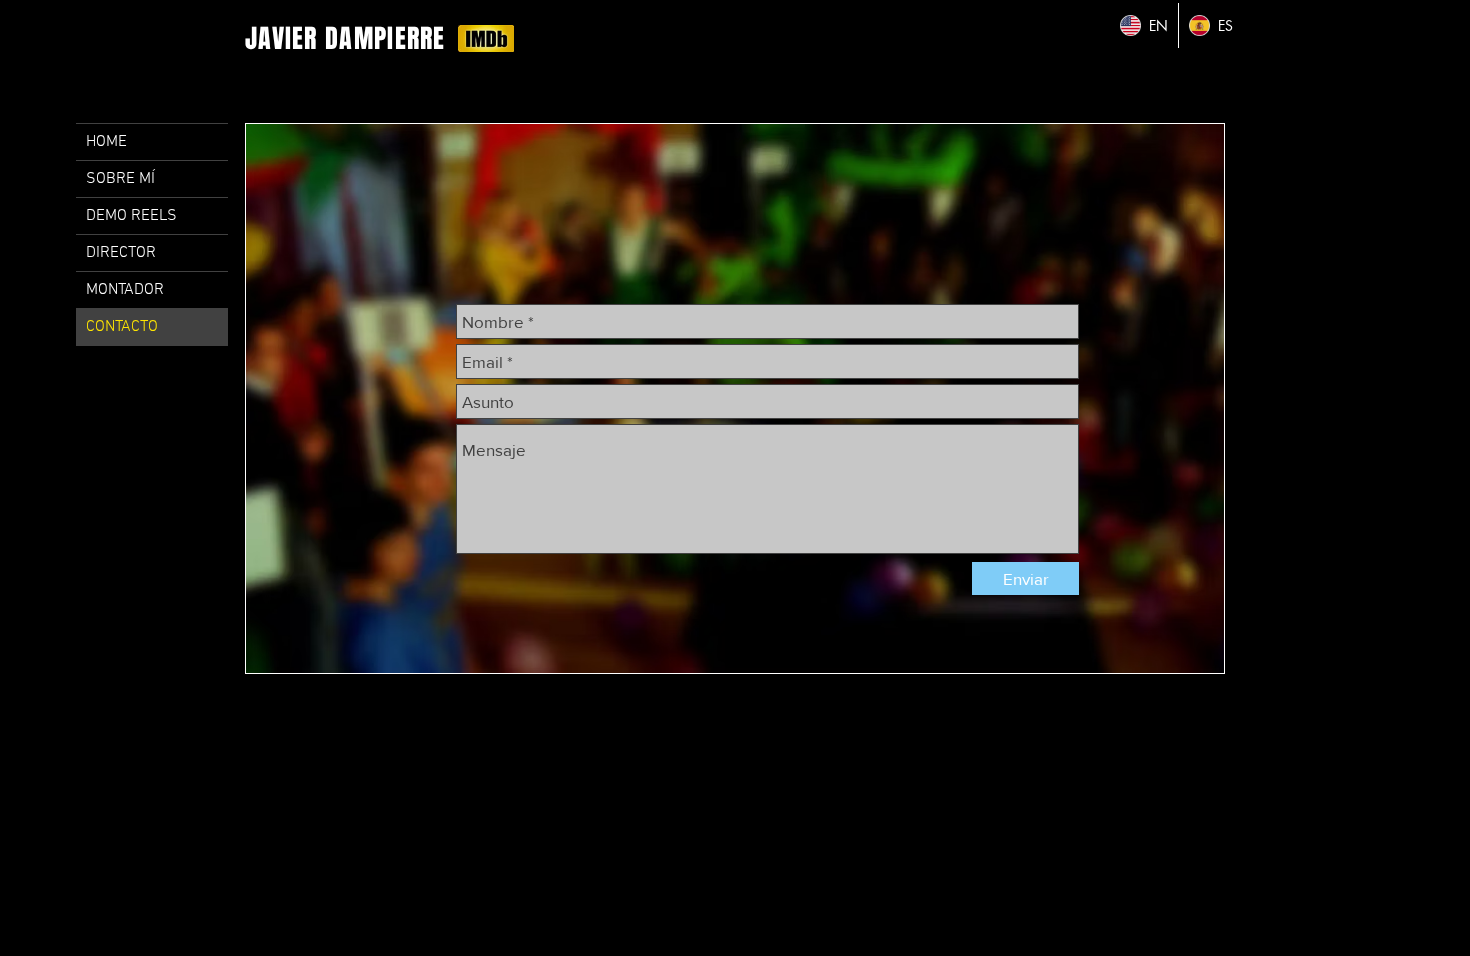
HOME (106, 142)
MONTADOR (125, 290)
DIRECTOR (121, 253)
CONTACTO (122, 327)
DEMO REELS (131, 216)
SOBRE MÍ (120, 179)
